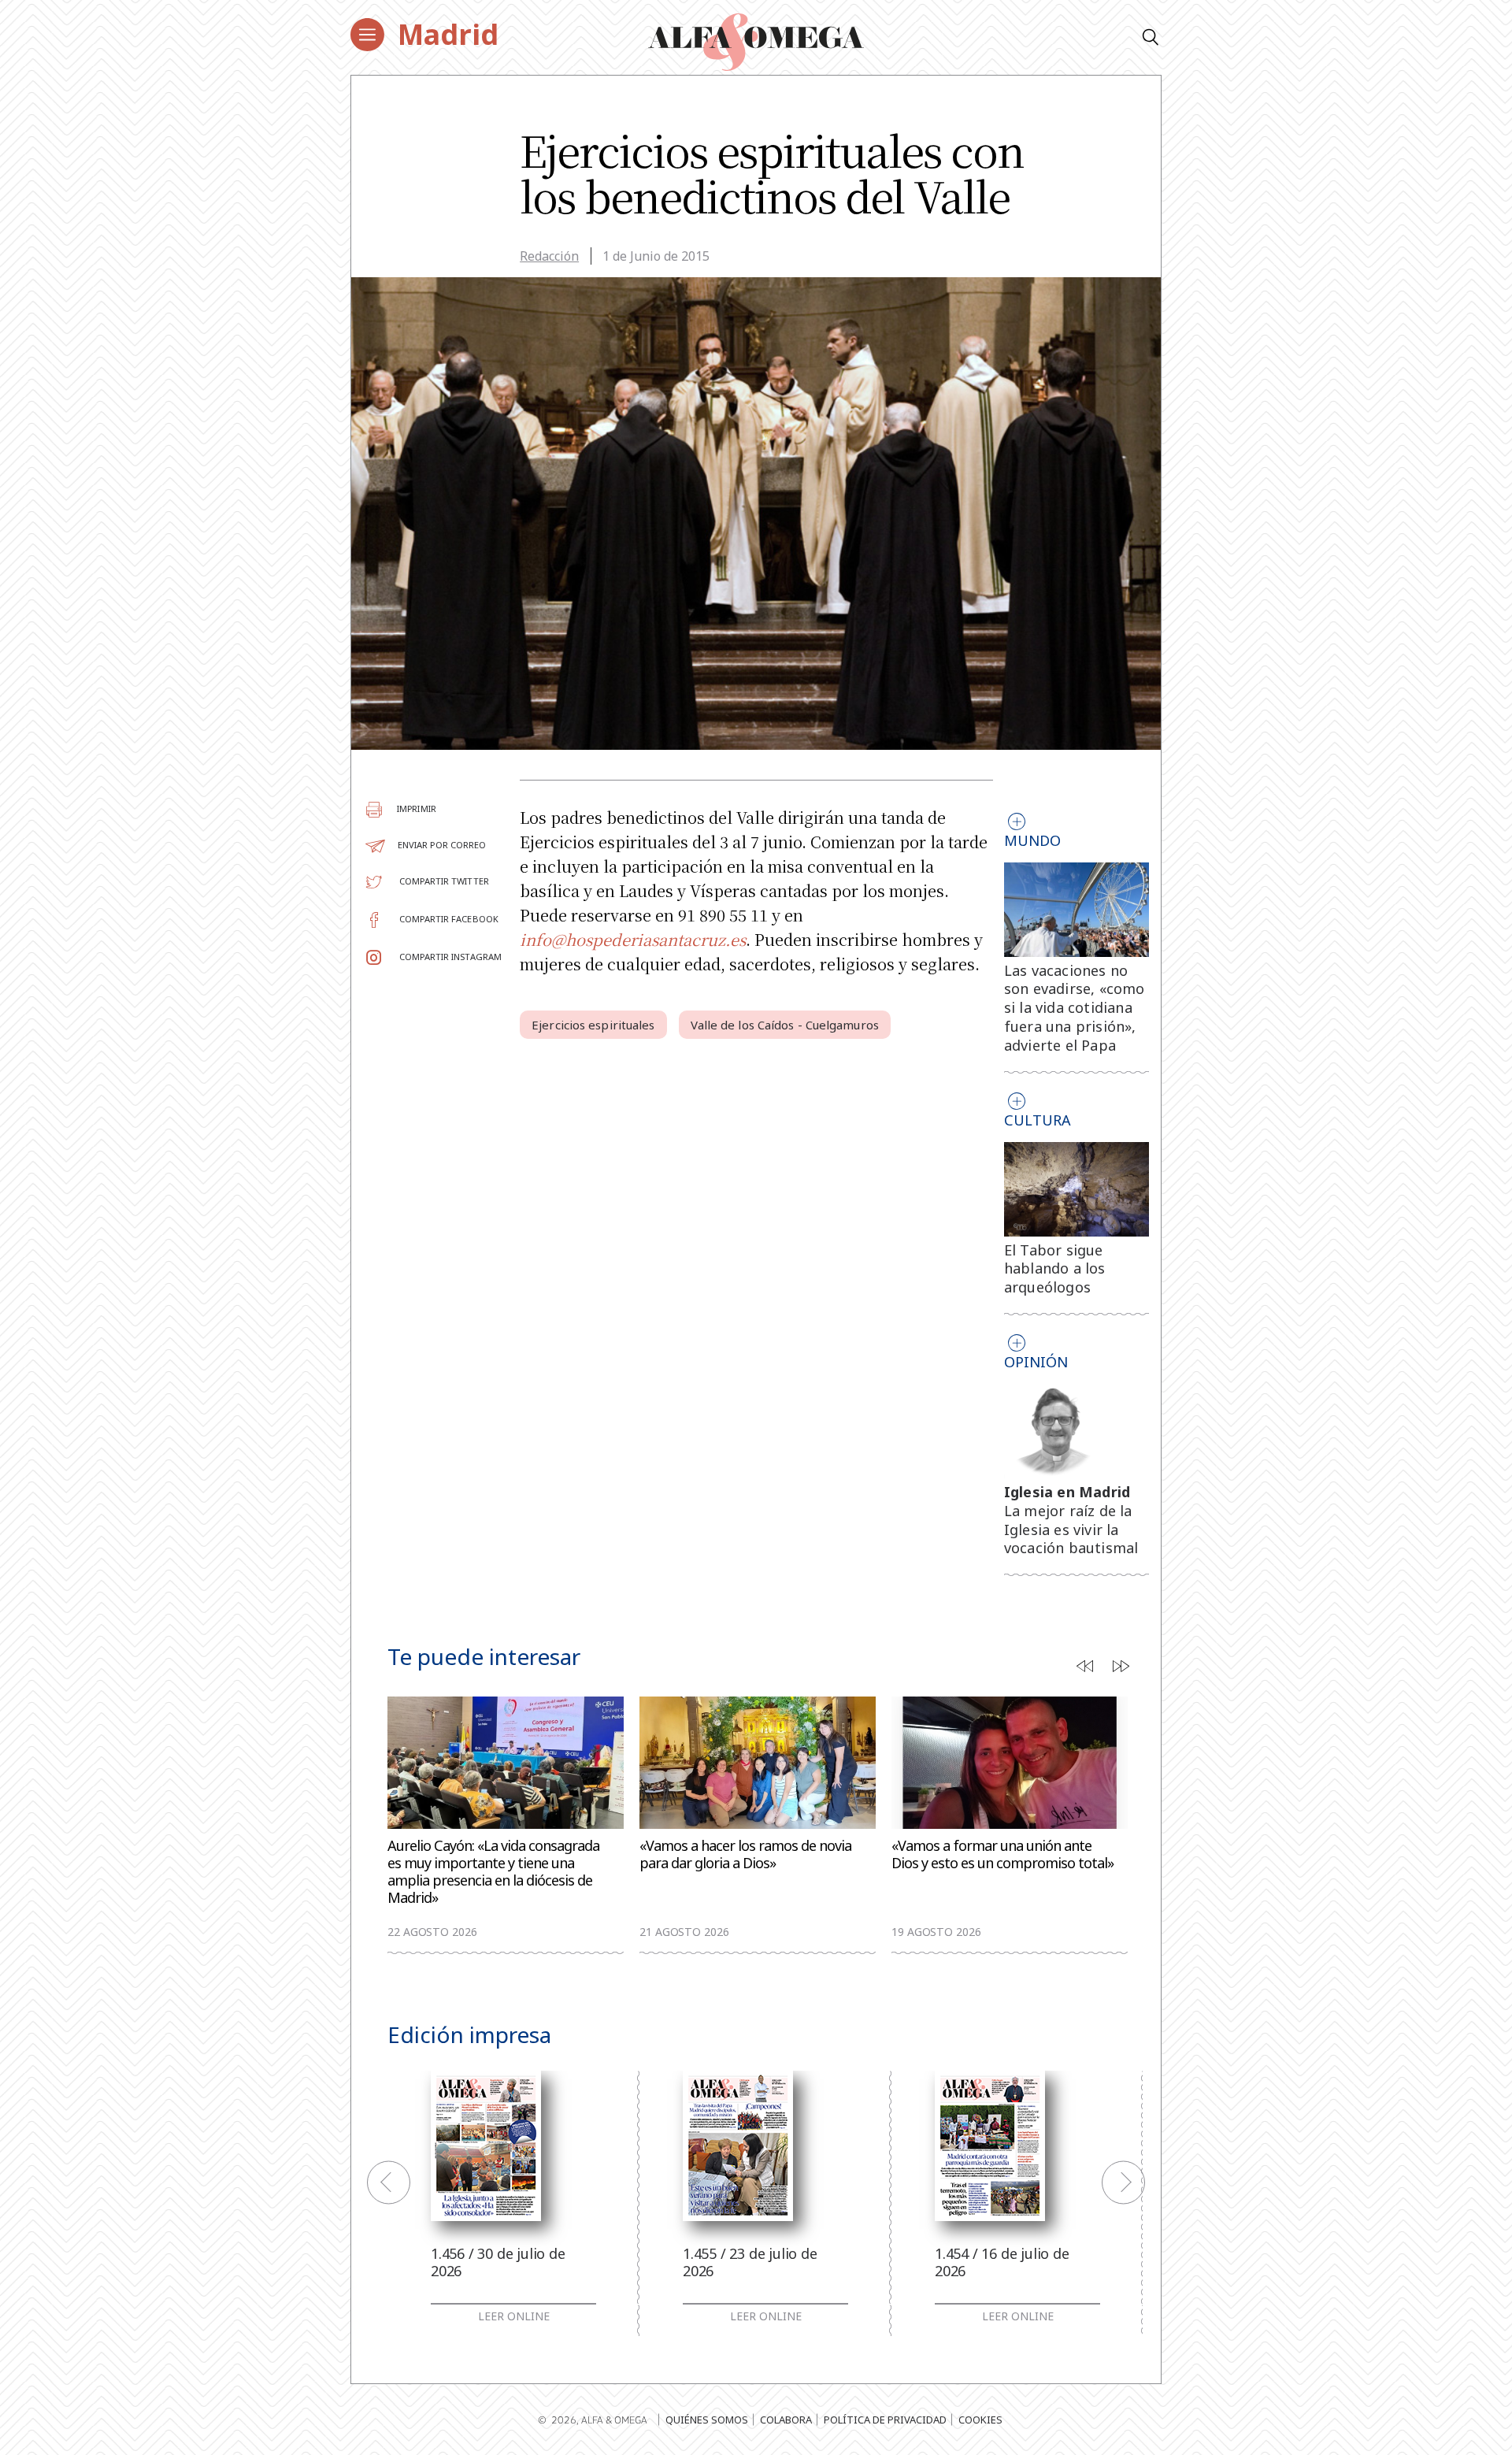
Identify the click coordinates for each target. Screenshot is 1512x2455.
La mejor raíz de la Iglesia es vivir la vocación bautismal (1071, 1530)
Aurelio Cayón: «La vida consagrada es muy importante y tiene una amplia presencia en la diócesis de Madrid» (493, 1872)
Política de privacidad (885, 2420)
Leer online (514, 2316)
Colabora (786, 2420)
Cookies (980, 2420)
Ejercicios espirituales (593, 1025)
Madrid (448, 34)
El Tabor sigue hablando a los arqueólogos (1055, 1269)
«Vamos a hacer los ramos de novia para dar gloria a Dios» (745, 1854)
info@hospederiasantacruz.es (633, 939)
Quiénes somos (707, 2420)
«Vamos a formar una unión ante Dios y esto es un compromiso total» (1002, 1854)
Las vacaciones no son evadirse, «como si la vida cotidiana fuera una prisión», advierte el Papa (1075, 1008)
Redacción (549, 256)
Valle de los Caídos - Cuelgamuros (785, 1025)
